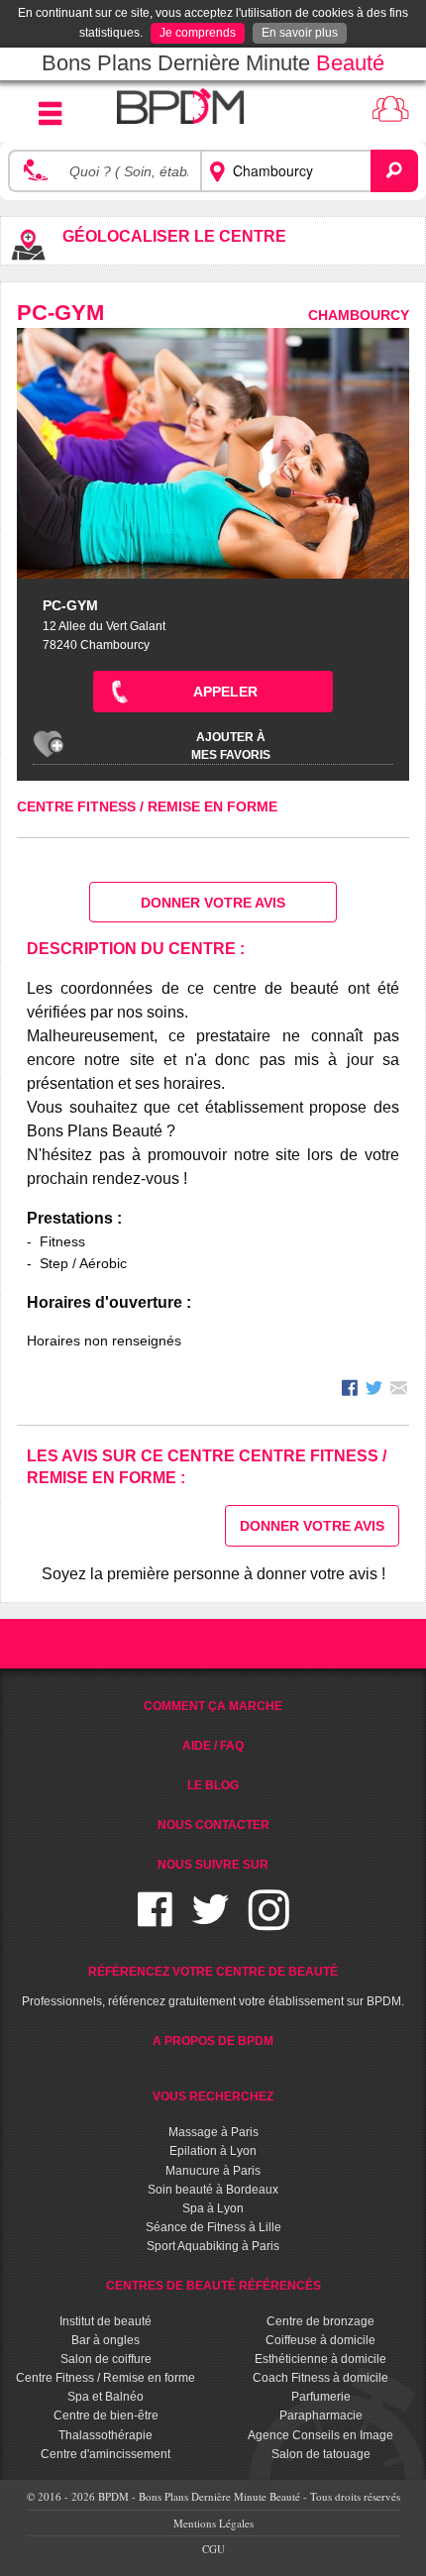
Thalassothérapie (106, 2435)
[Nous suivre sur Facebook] (155, 1922)
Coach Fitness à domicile (320, 2378)
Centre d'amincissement (106, 2454)
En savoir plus (300, 33)
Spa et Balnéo (106, 2397)
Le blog (213, 1785)
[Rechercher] (394, 170)
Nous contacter (213, 1825)
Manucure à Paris (213, 2171)
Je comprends (198, 33)
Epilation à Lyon (213, 2151)
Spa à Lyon (213, 2208)
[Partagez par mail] (399, 1391)
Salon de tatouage (321, 2454)
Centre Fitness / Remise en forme (147, 806)
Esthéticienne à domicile (320, 2359)
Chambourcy (359, 315)
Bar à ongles (106, 2340)
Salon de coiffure (106, 2359)
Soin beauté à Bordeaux (213, 2190)
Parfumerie (321, 2397)
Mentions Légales (213, 2523)
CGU (213, 2549)
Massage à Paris (213, 2132)
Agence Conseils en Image (320, 2435)
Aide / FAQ (213, 1746)
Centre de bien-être (106, 2415)
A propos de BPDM (213, 2041)
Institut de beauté (106, 2321)
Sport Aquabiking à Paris (213, 2246)
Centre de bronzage (320, 2321)
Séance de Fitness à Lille (213, 2227)
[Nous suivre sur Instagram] (269, 1922)
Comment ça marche (213, 1706)
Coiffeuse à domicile (320, 2340)
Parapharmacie (321, 2415)
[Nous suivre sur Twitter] (211, 1922)
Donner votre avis (213, 903)
